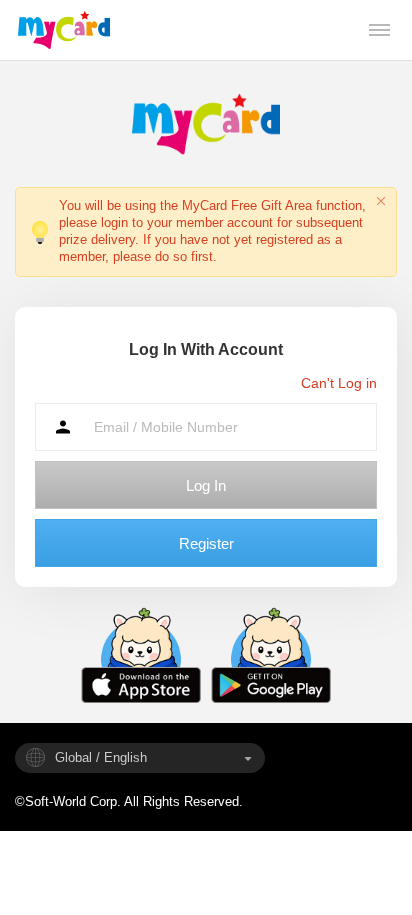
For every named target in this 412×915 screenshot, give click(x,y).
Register (206, 543)
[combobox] (140, 758)
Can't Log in (339, 383)
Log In (206, 485)
